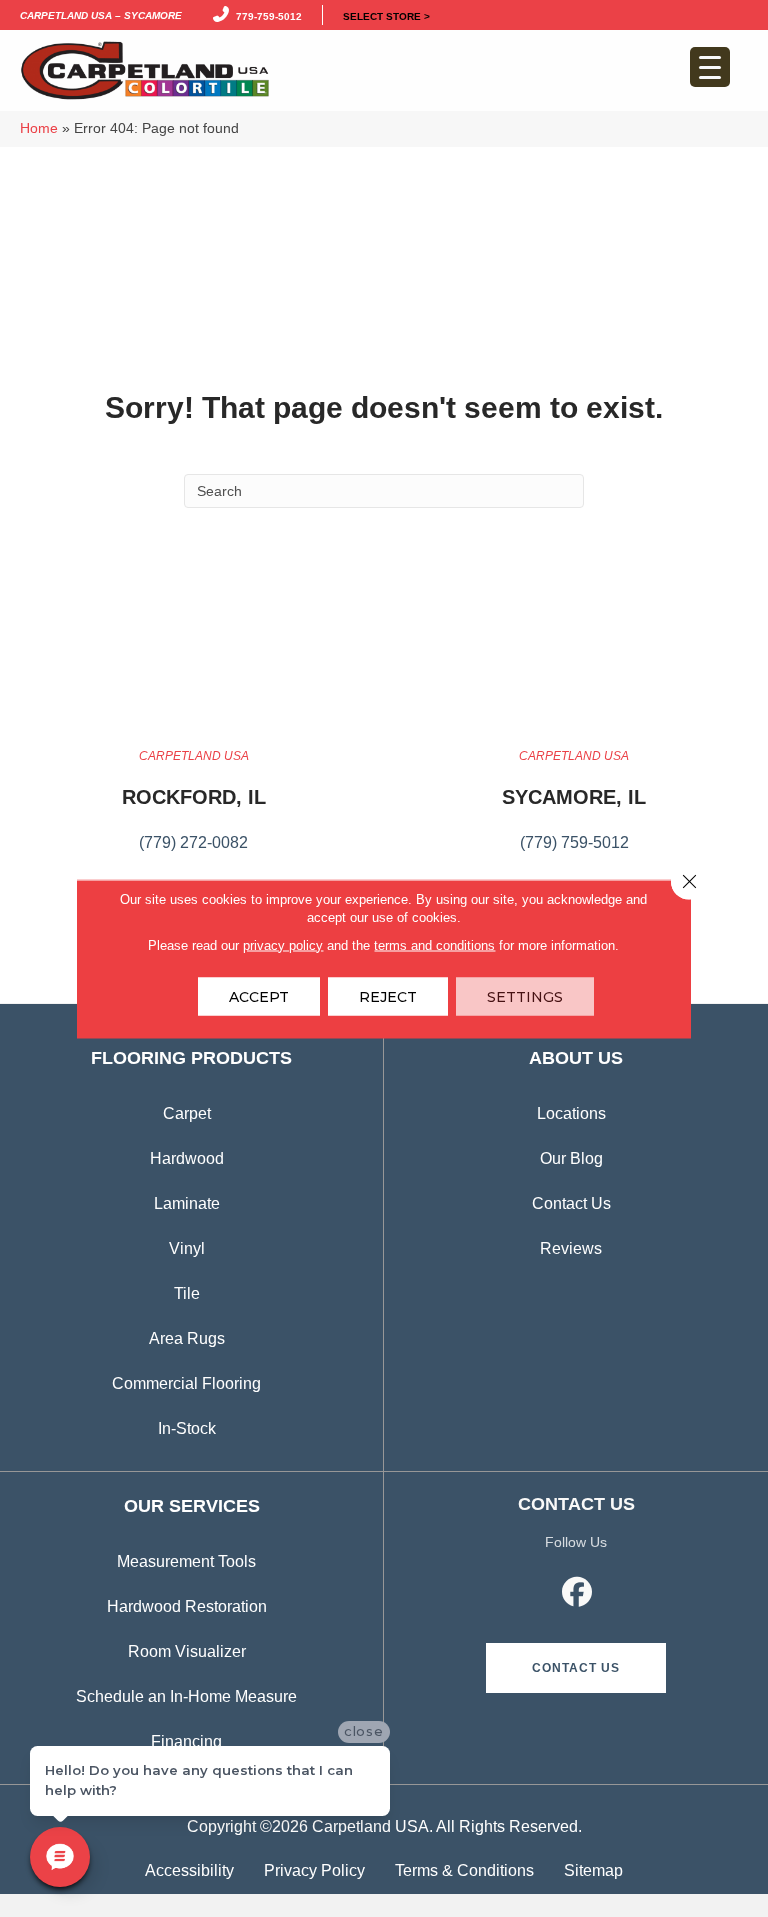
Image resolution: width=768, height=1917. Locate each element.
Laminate (187, 1203)
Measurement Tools (186, 1561)
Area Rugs (187, 1338)
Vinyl (187, 1248)
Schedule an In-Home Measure (186, 1696)
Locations (571, 1113)
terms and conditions (434, 944)
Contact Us (571, 1203)
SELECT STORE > (386, 15)
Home (39, 128)
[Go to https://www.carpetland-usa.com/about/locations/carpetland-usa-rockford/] (194, 811)
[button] (576, 1668)
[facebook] (578, 1595)
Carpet (187, 1113)
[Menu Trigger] (710, 67)
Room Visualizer (187, 1651)
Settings (525, 996)
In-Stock (187, 1428)
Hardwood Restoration (187, 1606)
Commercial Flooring (186, 1383)
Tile (187, 1293)
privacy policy (283, 944)
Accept (259, 996)
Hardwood (187, 1158)
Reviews (571, 1248)
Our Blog (571, 1158)
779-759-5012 (266, 15)
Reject (388, 996)
